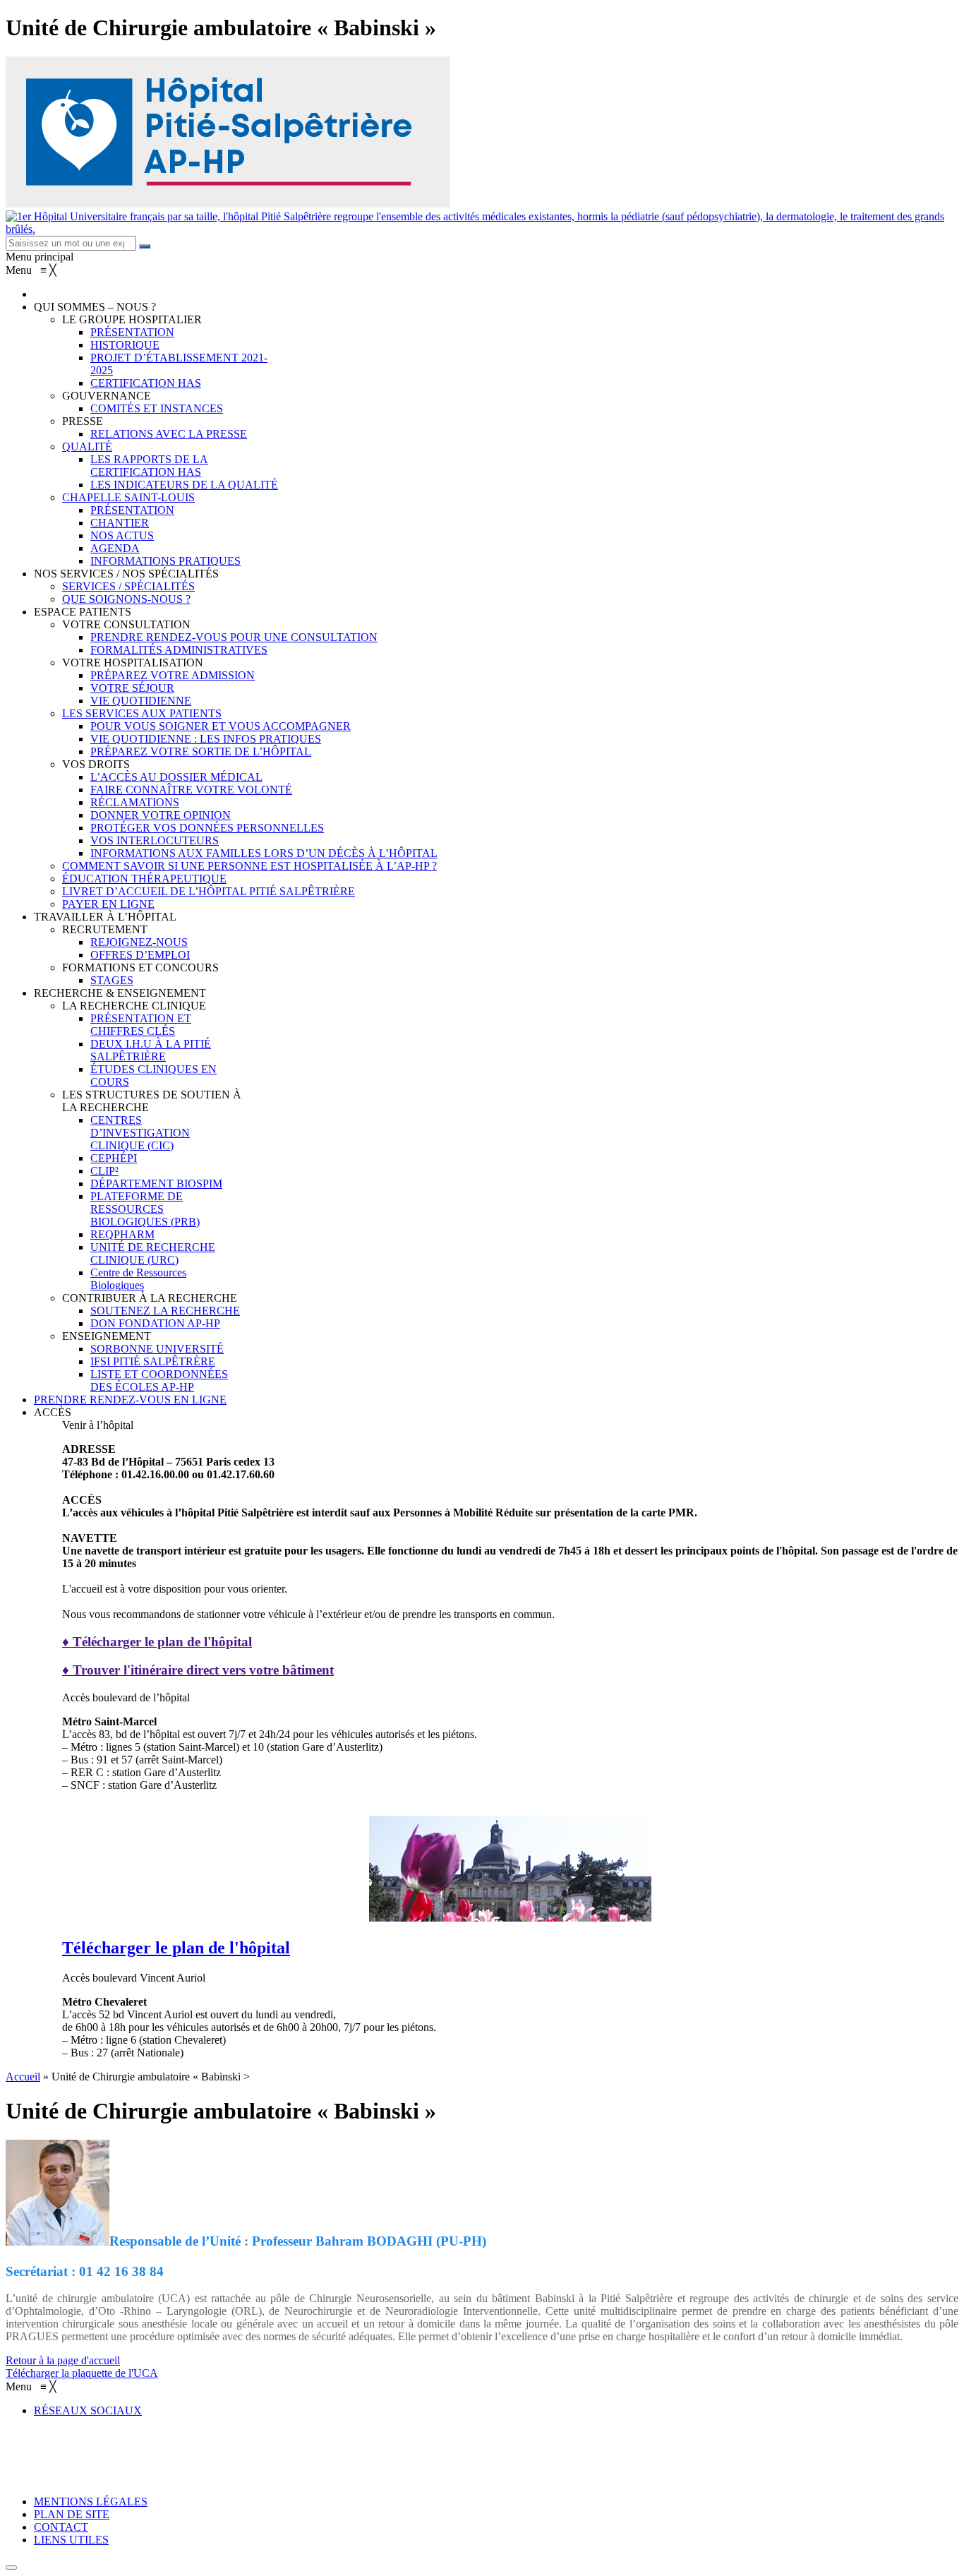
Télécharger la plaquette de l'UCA (82, 2373)
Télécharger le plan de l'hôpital (176, 1948)
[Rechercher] (145, 246)
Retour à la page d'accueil (63, 2360)
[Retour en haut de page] (11, 2568)
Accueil (23, 2077)
